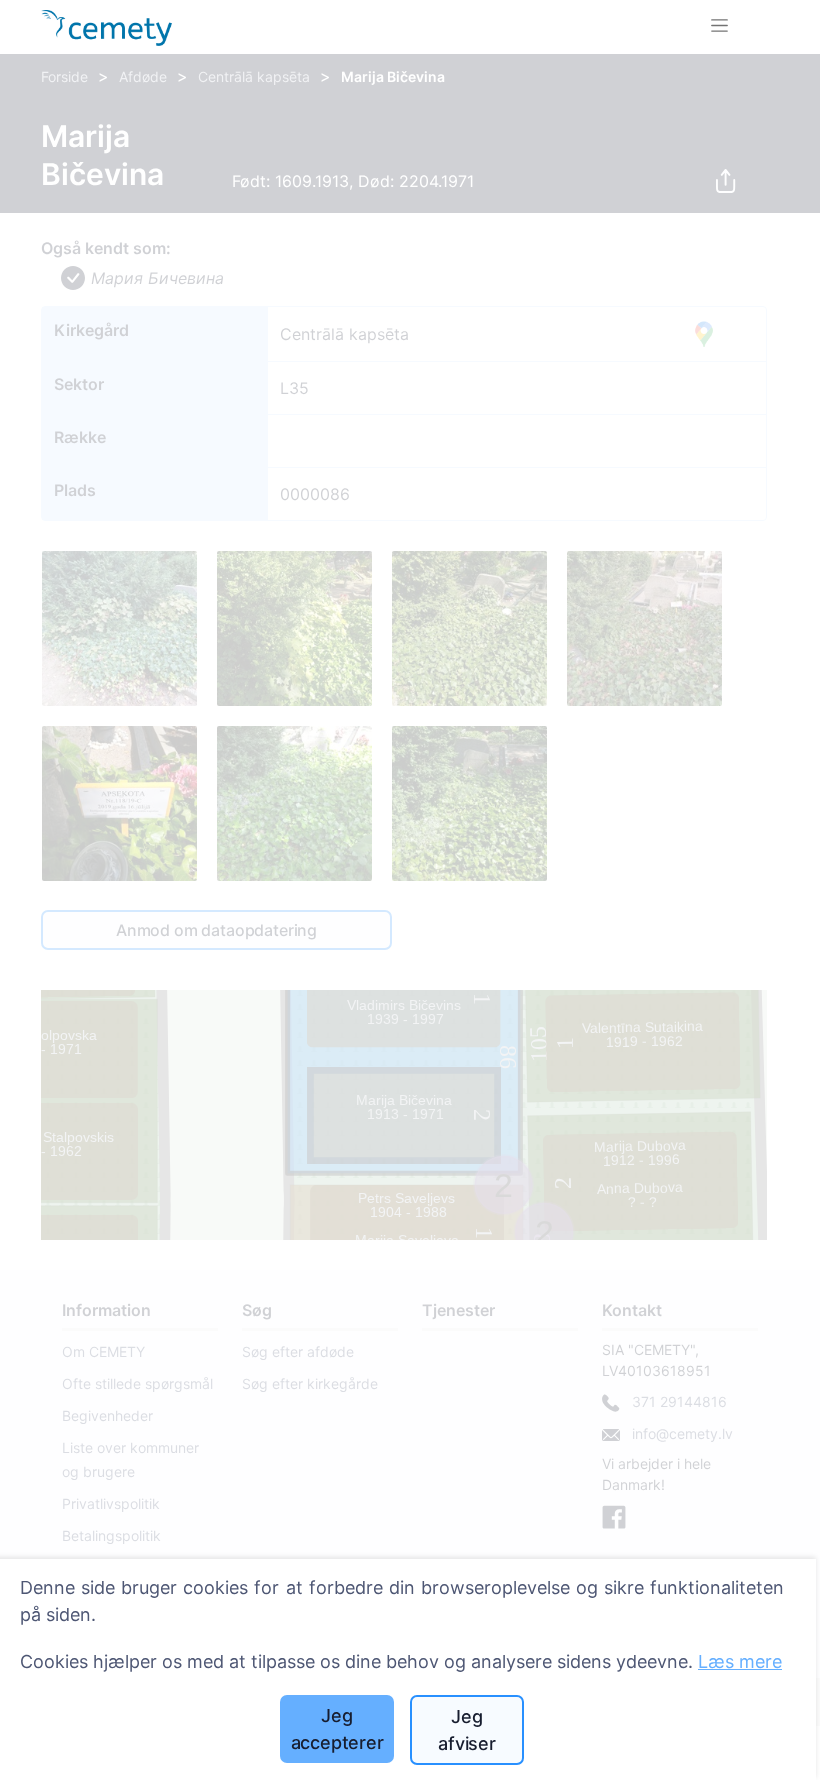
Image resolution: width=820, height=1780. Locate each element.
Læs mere (740, 1661)
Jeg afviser (467, 1730)
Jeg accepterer (337, 1729)
